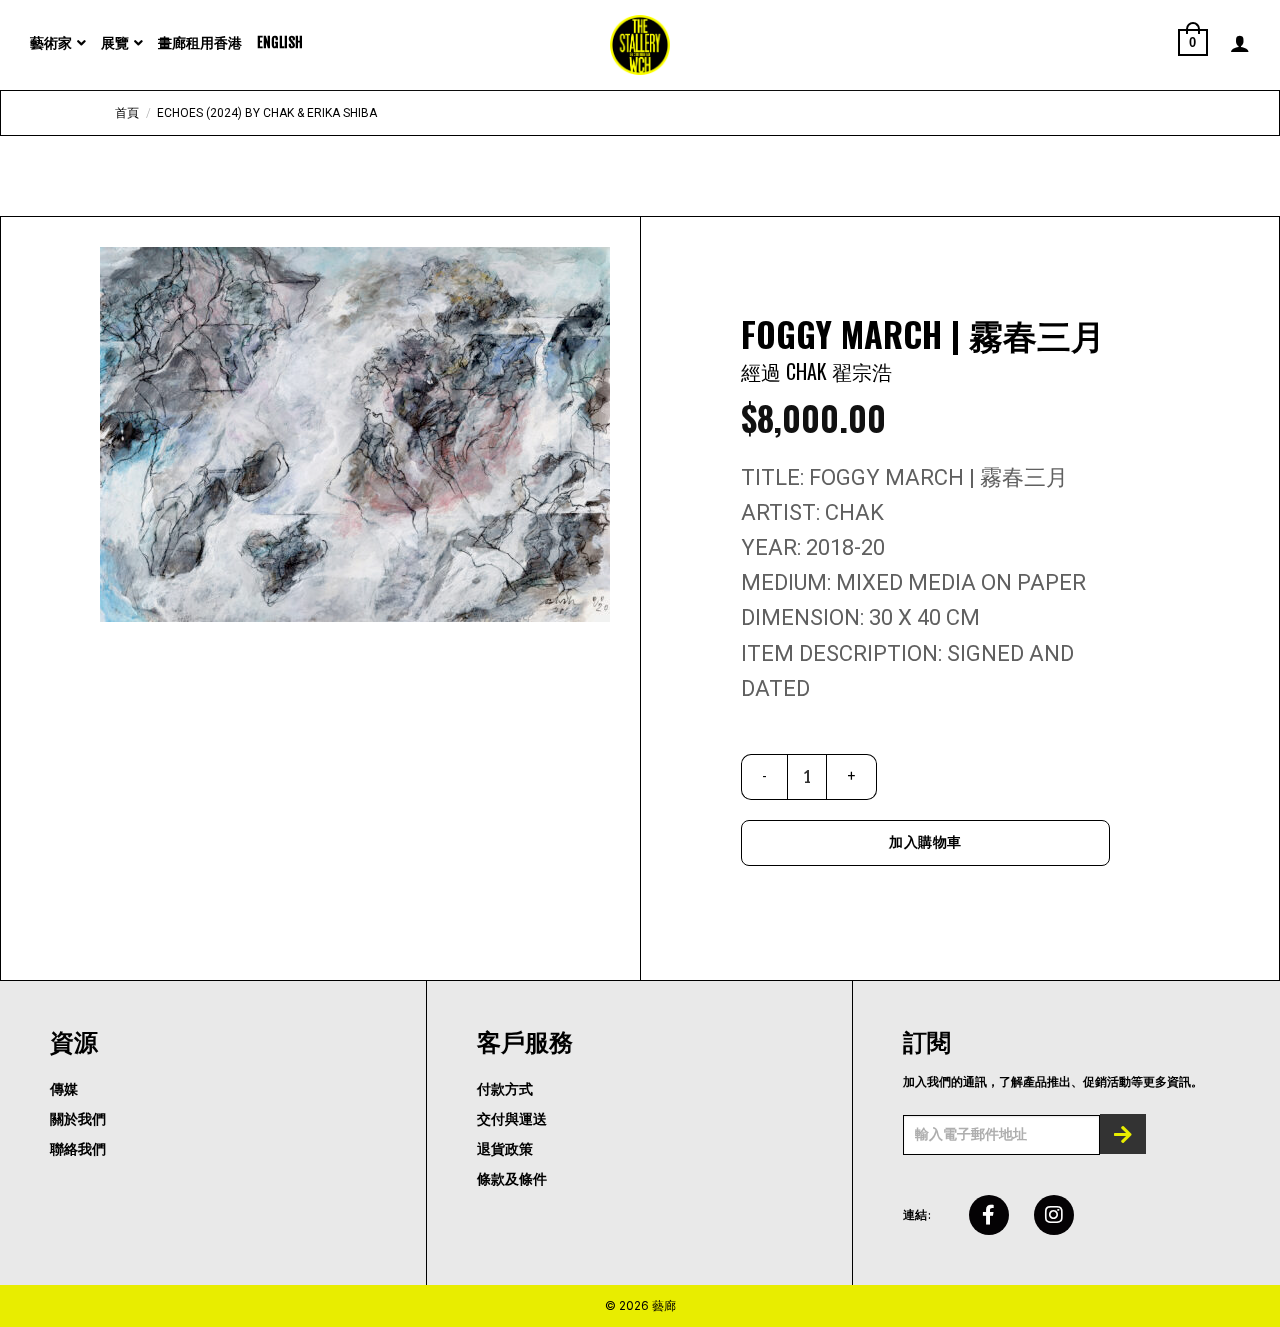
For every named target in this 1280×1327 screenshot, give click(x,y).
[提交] (1123, 1134)
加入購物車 (925, 842)
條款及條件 (512, 1179)
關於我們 (78, 1119)
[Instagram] (1054, 1215)
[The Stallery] (640, 45)
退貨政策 (505, 1149)
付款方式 (505, 1089)
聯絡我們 (78, 1149)
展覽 (115, 42)
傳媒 (64, 1089)
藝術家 (51, 42)
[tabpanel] (355, 434)
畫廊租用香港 (200, 42)
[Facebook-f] (989, 1215)
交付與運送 (512, 1119)
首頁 (127, 113)
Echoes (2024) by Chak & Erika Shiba (267, 113)
